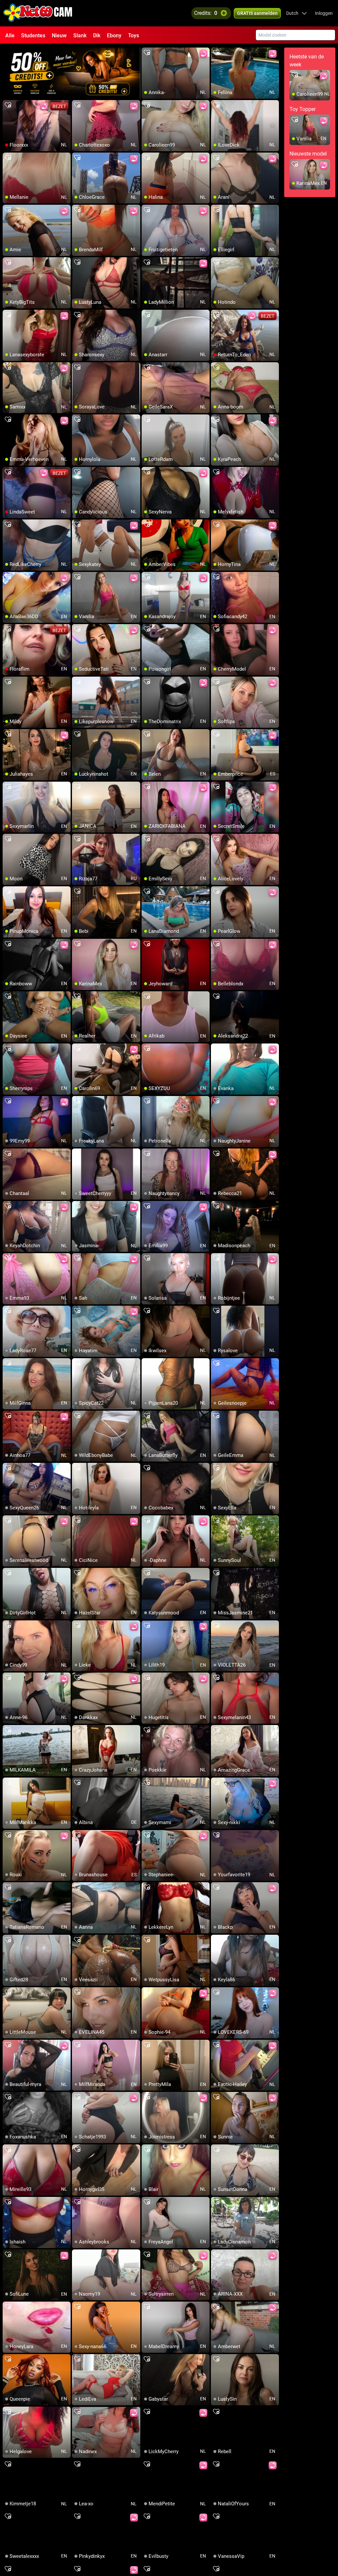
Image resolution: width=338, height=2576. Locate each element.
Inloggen (324, 13)
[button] (297, 13)
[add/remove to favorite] (147, 53)
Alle (10, 35)
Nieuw (59, 35)
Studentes (33, 35)
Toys (134, 35)
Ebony (114, 35)
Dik (97, 35)
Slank (80, 35)
